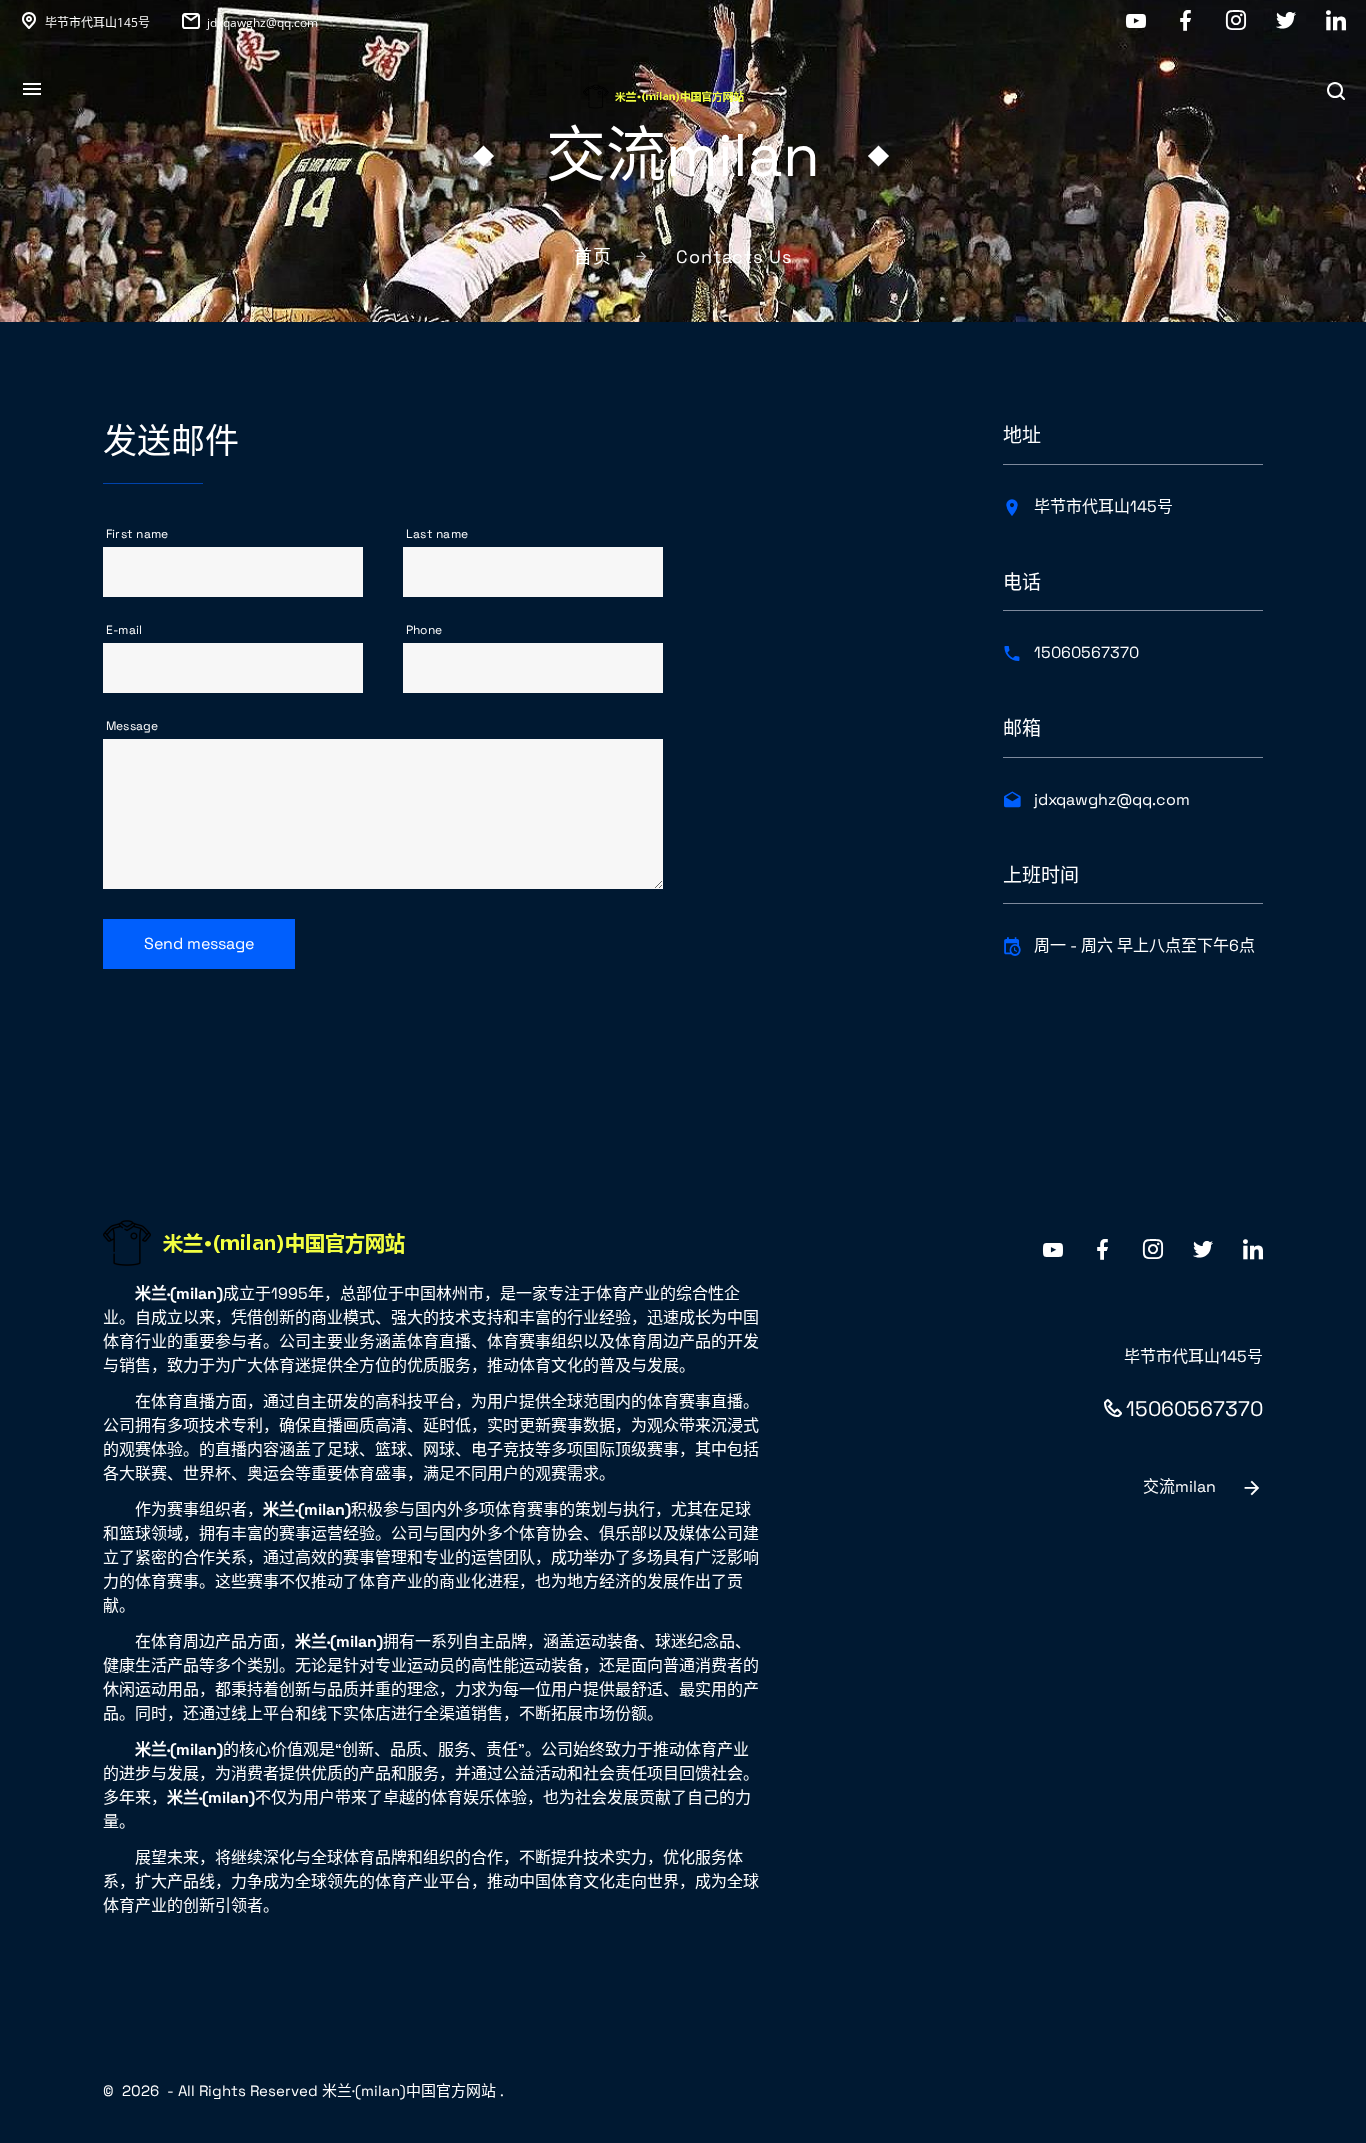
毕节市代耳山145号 (97, 22)
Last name (437, 534)
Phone (424, 630)
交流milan (1179, 1486)
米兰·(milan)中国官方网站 (409, 2090)
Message (132, 726)
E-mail (124, 630)
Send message (199, 943)
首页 (593, 256)
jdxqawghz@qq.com (262, 22)
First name (137, 534)
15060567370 (1086, 652)
